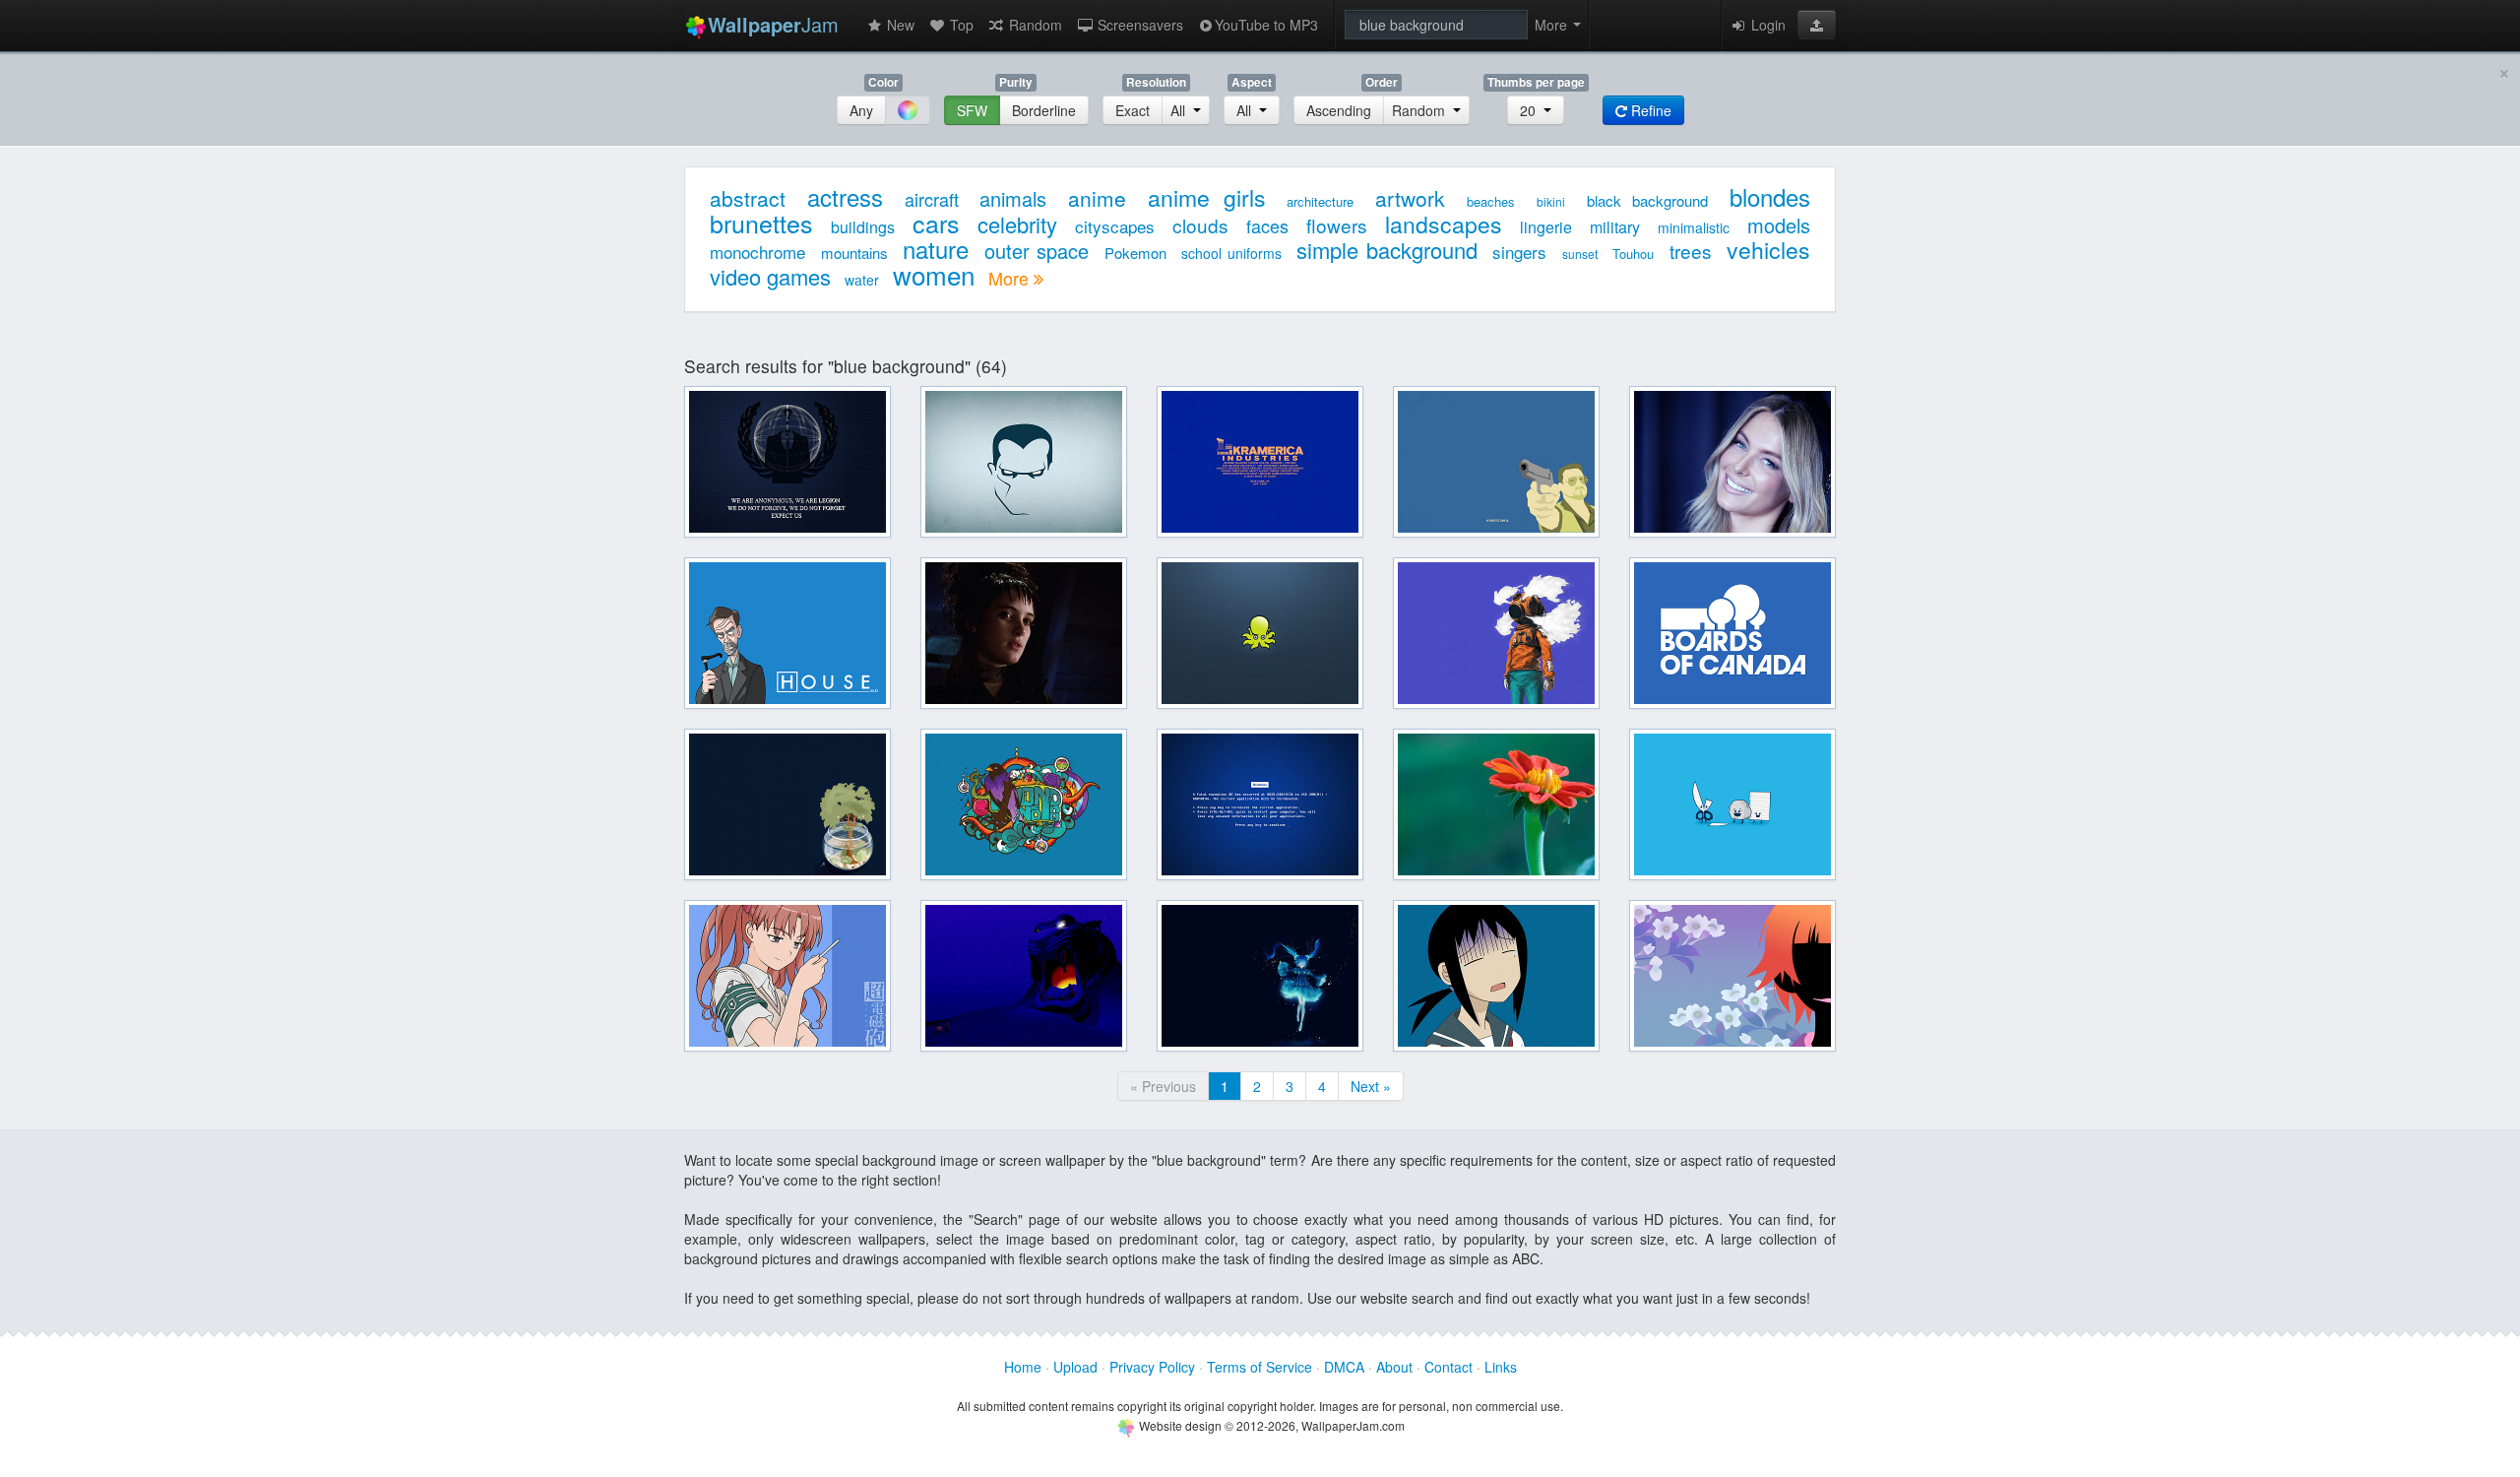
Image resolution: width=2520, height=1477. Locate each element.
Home (1023, 1367)
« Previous (1163, 1086)
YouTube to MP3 (1266, 25)
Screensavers (1138, 25)
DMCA (1344, 1367)
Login (1766, 25)
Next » (1371, 1086)
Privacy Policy (1152, 1367)
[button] (1817, 25)
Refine (1649, 110)
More (1011, 278)
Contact (1449, 1367)
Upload (1075, 1367)
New (899, 25)
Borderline (1044, 110)
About (1394, 1367)
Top (960, 25)
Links (1501, 1367)
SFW (972, 110)
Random (1034, 25)
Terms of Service (1260, 1367)
